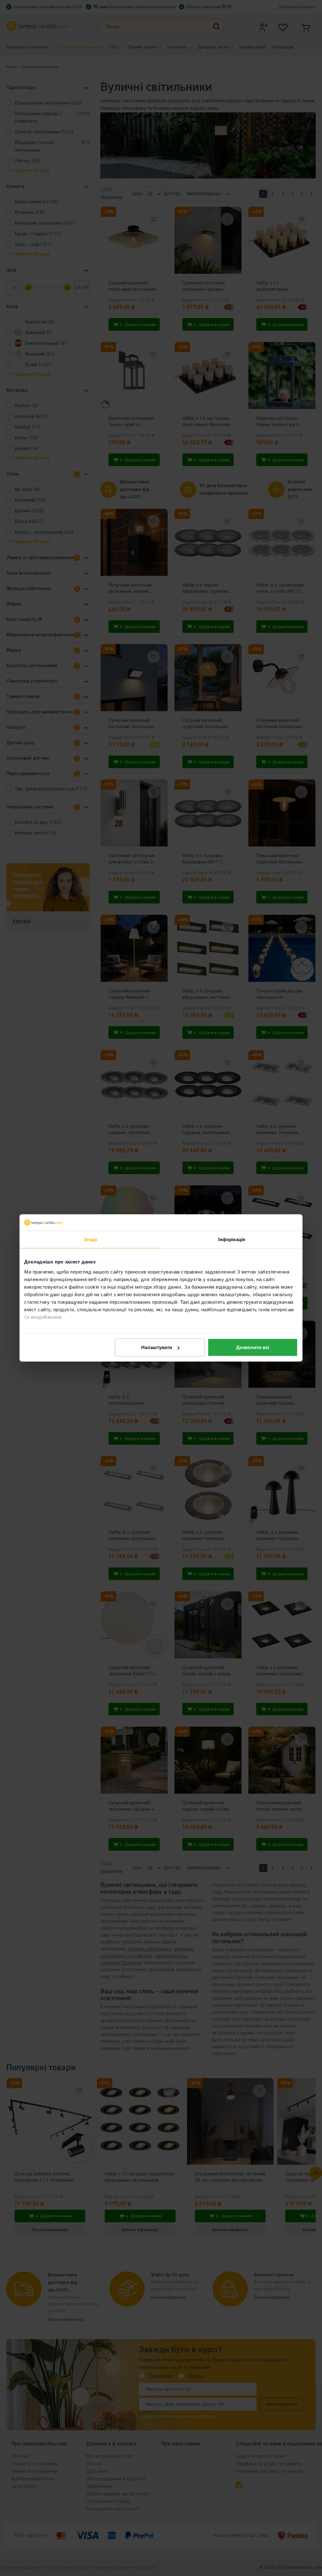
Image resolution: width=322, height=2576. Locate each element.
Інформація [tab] (232, 1239)
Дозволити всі (253, 1347)
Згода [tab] (90, 1239)
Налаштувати (157, 1347)
